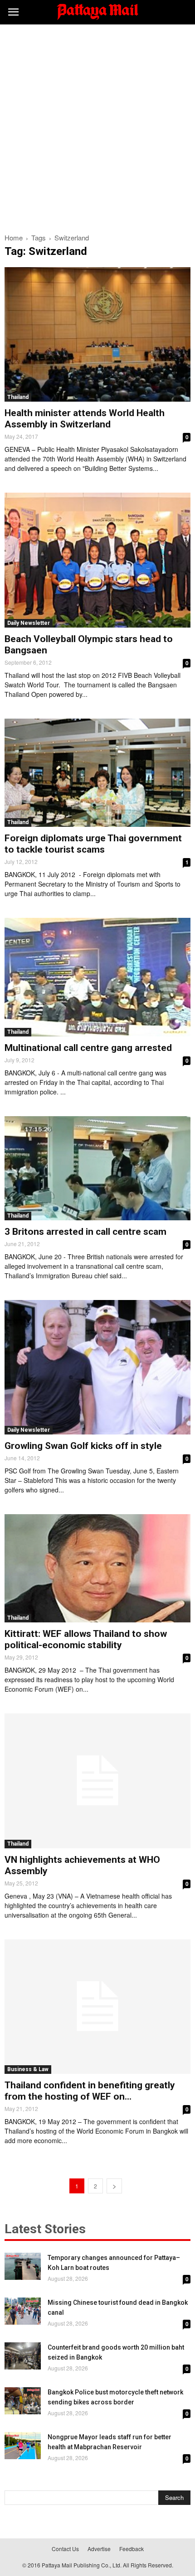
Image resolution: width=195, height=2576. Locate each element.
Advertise (99, 2549)
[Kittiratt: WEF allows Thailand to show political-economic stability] (97, 1568)
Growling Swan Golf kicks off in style (83, 1446)
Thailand (18, 397)
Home (14, 237)
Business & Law (28, 2069)
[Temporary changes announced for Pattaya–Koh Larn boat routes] (23, 2266)
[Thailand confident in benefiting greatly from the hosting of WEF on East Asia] (97, 2007)
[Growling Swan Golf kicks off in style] (97, 1367)
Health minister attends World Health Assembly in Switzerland (85, 419)
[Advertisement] (97, 126)
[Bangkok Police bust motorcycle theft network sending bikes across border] (23, 2401)
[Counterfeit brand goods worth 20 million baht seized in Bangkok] (23, 2356)
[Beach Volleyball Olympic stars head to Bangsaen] (97, 560)
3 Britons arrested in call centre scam (85, 1232)
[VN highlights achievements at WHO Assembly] (97, 1781)
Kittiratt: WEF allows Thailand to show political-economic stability (86, 1639)
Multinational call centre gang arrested (88, 1048)
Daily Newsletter (29, 623)
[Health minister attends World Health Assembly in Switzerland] (97, 334)
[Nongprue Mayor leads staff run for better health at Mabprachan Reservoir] (23, 2446)
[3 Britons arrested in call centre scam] (97, 1168)
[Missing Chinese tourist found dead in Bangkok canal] (23, 2311)
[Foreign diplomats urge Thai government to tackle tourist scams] (97, 773)
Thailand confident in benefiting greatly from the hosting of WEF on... (90, 2091)
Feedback (132, 2549)
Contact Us (65, 2549)
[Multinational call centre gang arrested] (97, 977)
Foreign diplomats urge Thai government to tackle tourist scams (93, 844)
